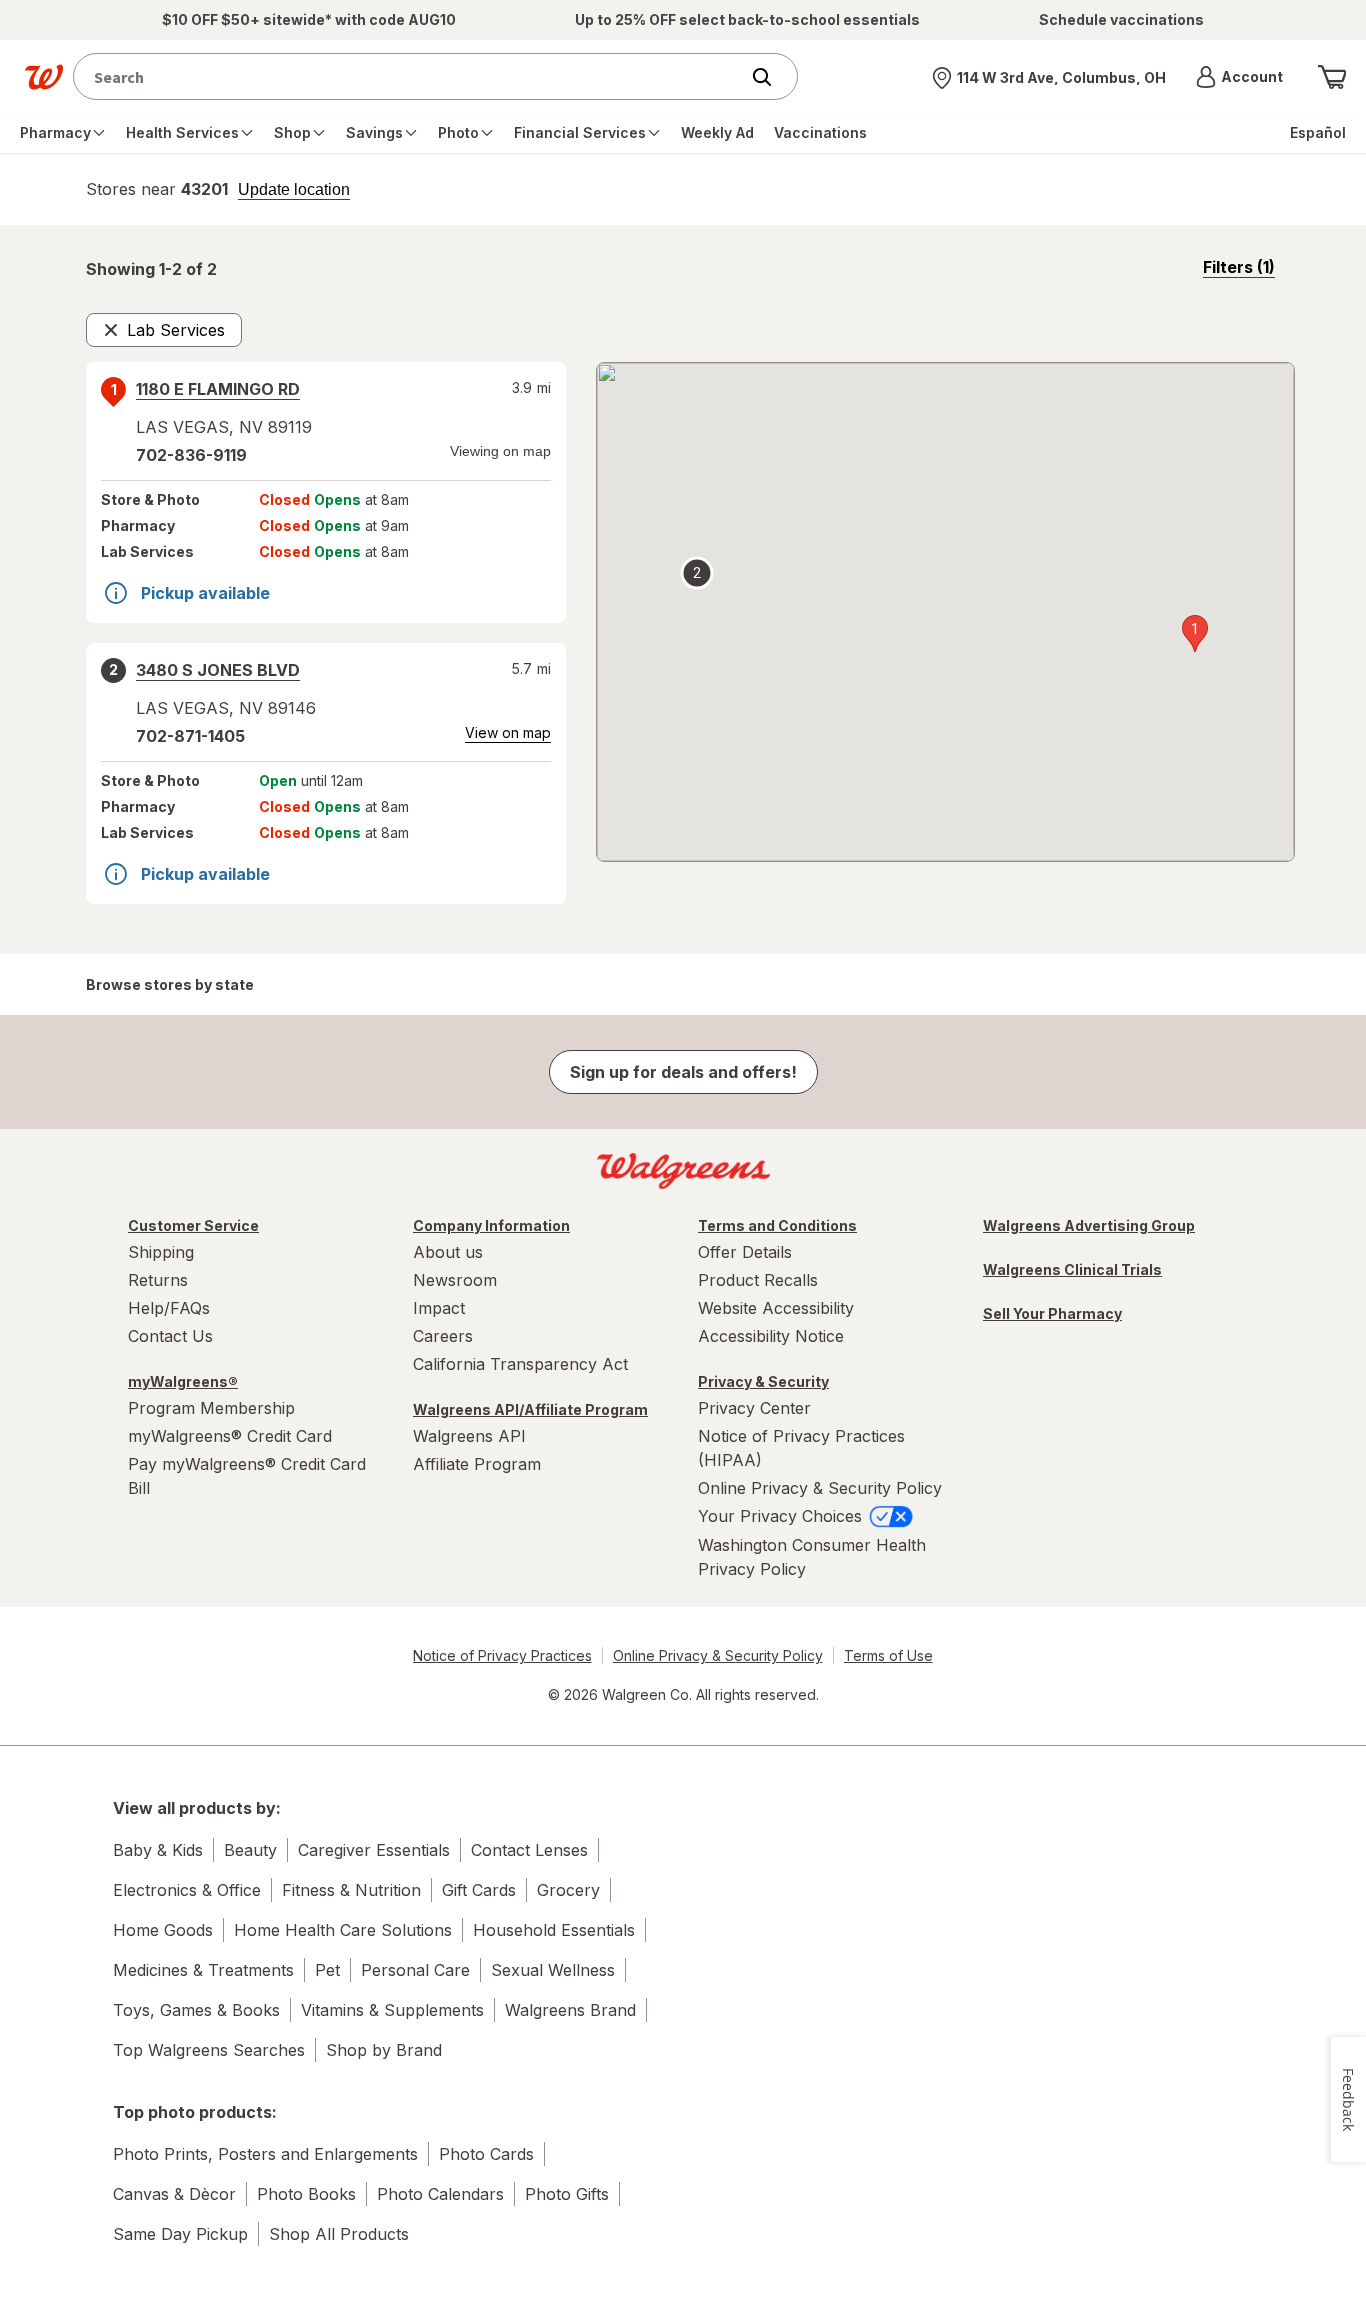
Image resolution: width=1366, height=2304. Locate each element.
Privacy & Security (763, 1381)
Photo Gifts (567, 2194)
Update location (294, 190)
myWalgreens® (183, 1381)
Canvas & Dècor (174, 2194)
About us (448, 1252)
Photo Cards (486, 2154)
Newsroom (455, 1280)
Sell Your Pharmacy (1052, 1313)
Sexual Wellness (553, 1970)
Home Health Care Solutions (343, 1930)
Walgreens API (469, 1436)
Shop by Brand (384, 2050)
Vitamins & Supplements (392, 2010)
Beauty (250, 1850)
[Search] (772, 77)
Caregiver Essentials (374, 1850)
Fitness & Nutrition (351, 1890)
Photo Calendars (440, 2194)
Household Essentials (554, 1930)
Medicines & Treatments (203, 1970)
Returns (158, 1280)
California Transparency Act (520, 1364)
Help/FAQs (169, 1308)
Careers (443, 1336)
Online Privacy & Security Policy (820, 1488)
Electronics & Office (187, 1890)
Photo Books (306, 2194)
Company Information (491, 1225)
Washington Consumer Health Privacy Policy (812, 1557)
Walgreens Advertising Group (1089, 1225)
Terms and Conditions (777, 1225)
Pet (327, 1970)
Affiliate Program (477, 1464)
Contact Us (170, 1336)
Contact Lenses (529, 1850)
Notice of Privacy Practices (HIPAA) (801, 1448)
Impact (439, 1308)
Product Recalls (758, 1280)
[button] (1239, 77)
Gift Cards (479, 1890)
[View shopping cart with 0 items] (1332, 77)
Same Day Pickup (180, 2234)
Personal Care (415, 1970)
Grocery (568, 1890)
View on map (508, 732)
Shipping (161, 1252)
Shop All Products (339, 2234)
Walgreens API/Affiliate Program (530, 1409)
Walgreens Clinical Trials (1072, 1269)
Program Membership (211, 1408)
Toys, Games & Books (196, 2010)
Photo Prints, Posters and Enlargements (265, 2154)
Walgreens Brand (570, 2010)
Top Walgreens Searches (209, 2050)
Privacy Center (754, 1408)
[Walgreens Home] (44, 77)
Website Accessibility (776, 1308)
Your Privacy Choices (782, 1516)
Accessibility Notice (771, 1336)
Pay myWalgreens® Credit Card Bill (247, 1476)
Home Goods (163, 1930)
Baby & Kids (158, 1850)
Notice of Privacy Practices (502, 1655)
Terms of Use (888, 1655)
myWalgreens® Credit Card (230, 1436)
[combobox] (410, 76)
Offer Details (745, 1252)
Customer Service (193, 1225)
